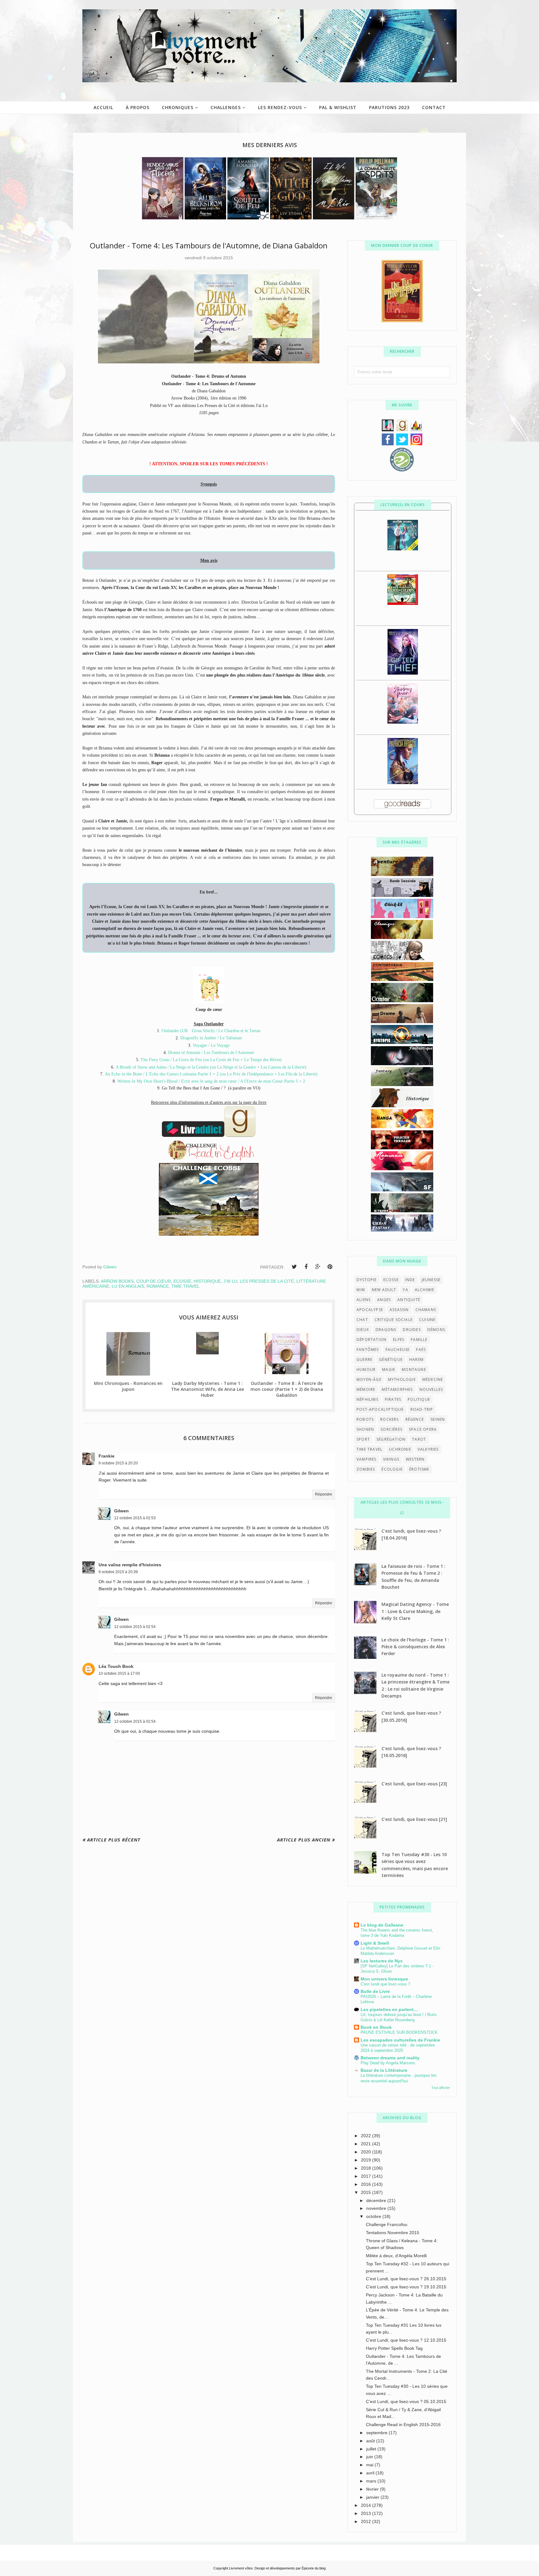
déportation (371, 1340)
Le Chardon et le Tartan (239, 1031)
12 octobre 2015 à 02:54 (135, 1627)
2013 (367, 2513)
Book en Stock (376, 2027)
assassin (399, 1310)
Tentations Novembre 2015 (393, 2233)
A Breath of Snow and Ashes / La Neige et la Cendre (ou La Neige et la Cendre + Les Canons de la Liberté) (211, 1067)
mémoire (366, 1389)
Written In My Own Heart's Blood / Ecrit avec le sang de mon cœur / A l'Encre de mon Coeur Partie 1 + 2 (211, 1081)
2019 (367, 2160)
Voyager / (202, 1045)
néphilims (367, 1399)
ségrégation (391, 1439)
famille (419, 1340)
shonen (365, 1429)
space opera (423, 1429)
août (371, 2441)
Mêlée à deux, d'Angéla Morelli (396, 2256)
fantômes (368, 1350)
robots (365, 1419)
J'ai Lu (230, 1281)
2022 (367, 2136)
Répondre (324, 1494)
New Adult (384, 1290)
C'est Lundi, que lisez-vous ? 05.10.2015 (406, 2401)
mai (370, 2465)
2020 (367, 2152)
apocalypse (370, 1310)
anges (384, 1300)
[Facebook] (306, 1267)
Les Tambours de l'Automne (229, 1053)
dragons (386, 1330)
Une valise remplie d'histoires (130, 1565)
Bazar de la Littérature (384, 2070)
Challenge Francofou (387, 2224)
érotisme (419, 1469)
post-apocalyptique (380, 1409)
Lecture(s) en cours (403, 505)
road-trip (422, 1409)
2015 (367, 2192)
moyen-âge (369, 1379)
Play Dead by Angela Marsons (388, 2063)
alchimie (425, 1290)
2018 (367, 2168)
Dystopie (367, 1280)
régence (415, 1419)
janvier (373, 2497)
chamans (426, 1310)
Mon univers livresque (384, 1979)
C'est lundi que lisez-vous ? (385, 1984)
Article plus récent (114, 1840)
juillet (372, 2449)
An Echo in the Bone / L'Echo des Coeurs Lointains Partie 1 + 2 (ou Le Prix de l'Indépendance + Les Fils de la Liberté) (211, 1074)
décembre (377, 2200)
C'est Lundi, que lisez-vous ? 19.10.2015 (406, 2287)
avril (371, 2473)
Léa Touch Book (116, 1666)
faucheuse (398, 1350)
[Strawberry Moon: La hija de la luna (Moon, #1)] (403, 722)
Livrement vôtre (241, 2568)
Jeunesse (431, 1280)
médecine (433, 1379)
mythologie (402, 1379)
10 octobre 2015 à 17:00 (119, 1673)
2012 (367, 2521)
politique (419, 1399)
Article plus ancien (304, 1840)
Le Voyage (220, 1045)
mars (372, 2481)
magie (389, 1369)
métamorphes (397, 1389)
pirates (393, 1399)
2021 (367, 2144)
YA (405, 1290)
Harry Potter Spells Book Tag (394, 2348)
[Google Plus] (318, 1267)
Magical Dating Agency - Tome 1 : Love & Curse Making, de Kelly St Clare (415, 1611)
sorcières (391, 1429)
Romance (158, 1286)
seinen (438, 1419)
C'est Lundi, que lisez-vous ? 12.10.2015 (406, 2340)
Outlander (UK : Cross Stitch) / (190, 1031)
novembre (377, 2208)
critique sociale (394, 1320)
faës (421, 1350)
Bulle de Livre (375, 1991)
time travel (185, 1286)
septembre (377, 2433)
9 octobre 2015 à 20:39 (118, 1572)
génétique (391, 1360)
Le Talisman (231, 1038)
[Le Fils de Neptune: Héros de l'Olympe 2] (403, 603)
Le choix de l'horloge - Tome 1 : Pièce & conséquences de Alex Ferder (415, 1647)
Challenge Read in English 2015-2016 (403, 2425)
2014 (367, 2505)
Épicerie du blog (314, 2568)
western (415, 1459)
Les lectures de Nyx (382, 1961)
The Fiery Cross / (157, 1060)
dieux (363, 1330)
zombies (366, 1469)
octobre (374, 2216)
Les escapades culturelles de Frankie (400, 2040)
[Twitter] (294, 1267)
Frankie (107, 1456)
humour (366, 1369)
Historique (207, 1281)
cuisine (427, 1320)
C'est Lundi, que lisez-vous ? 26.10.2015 (406, 2279)
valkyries (428, 1449)
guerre (364, 1360)
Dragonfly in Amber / (200, 1038)
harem (416, 1360)
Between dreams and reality (390, 2058)
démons (436, 1330)
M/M (361, 1290)
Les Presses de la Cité (267, 1281)
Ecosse (182, 1281)
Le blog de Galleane (382, 1925)
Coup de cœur (154, 1281)
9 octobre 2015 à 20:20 (118, 1463)
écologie (392, 1469)
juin (370, 2457)
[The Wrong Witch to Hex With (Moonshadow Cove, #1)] (403, 549)
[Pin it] (330, 1267)
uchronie (400, 1449)
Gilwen (121, 1511)
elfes (399, 1340)
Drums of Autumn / (186, 1053)
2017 (367, 2176)
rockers (389, 1419)
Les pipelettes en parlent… (389, 2009)
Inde (410, 1280)
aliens (364, 1300)
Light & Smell (375, 1943)
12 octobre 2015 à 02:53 (135, 1518)
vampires (367, 1459)
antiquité (409, 1300)
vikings (391, 1459)
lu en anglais (128, 1286)
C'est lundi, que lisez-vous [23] (414, 1784)
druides (412, 1330)
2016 (367, 2184)
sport (363, 1439)
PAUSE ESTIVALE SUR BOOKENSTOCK (399, 2032)
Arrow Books (117, 1281)
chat (362, 1320)
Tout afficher (441, 2088)
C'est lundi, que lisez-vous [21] (414, 1819)
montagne (414, 1369)
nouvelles (431, 1389)
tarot (419, 1439)
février (373, 2489)
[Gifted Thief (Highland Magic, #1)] (403, 673)
